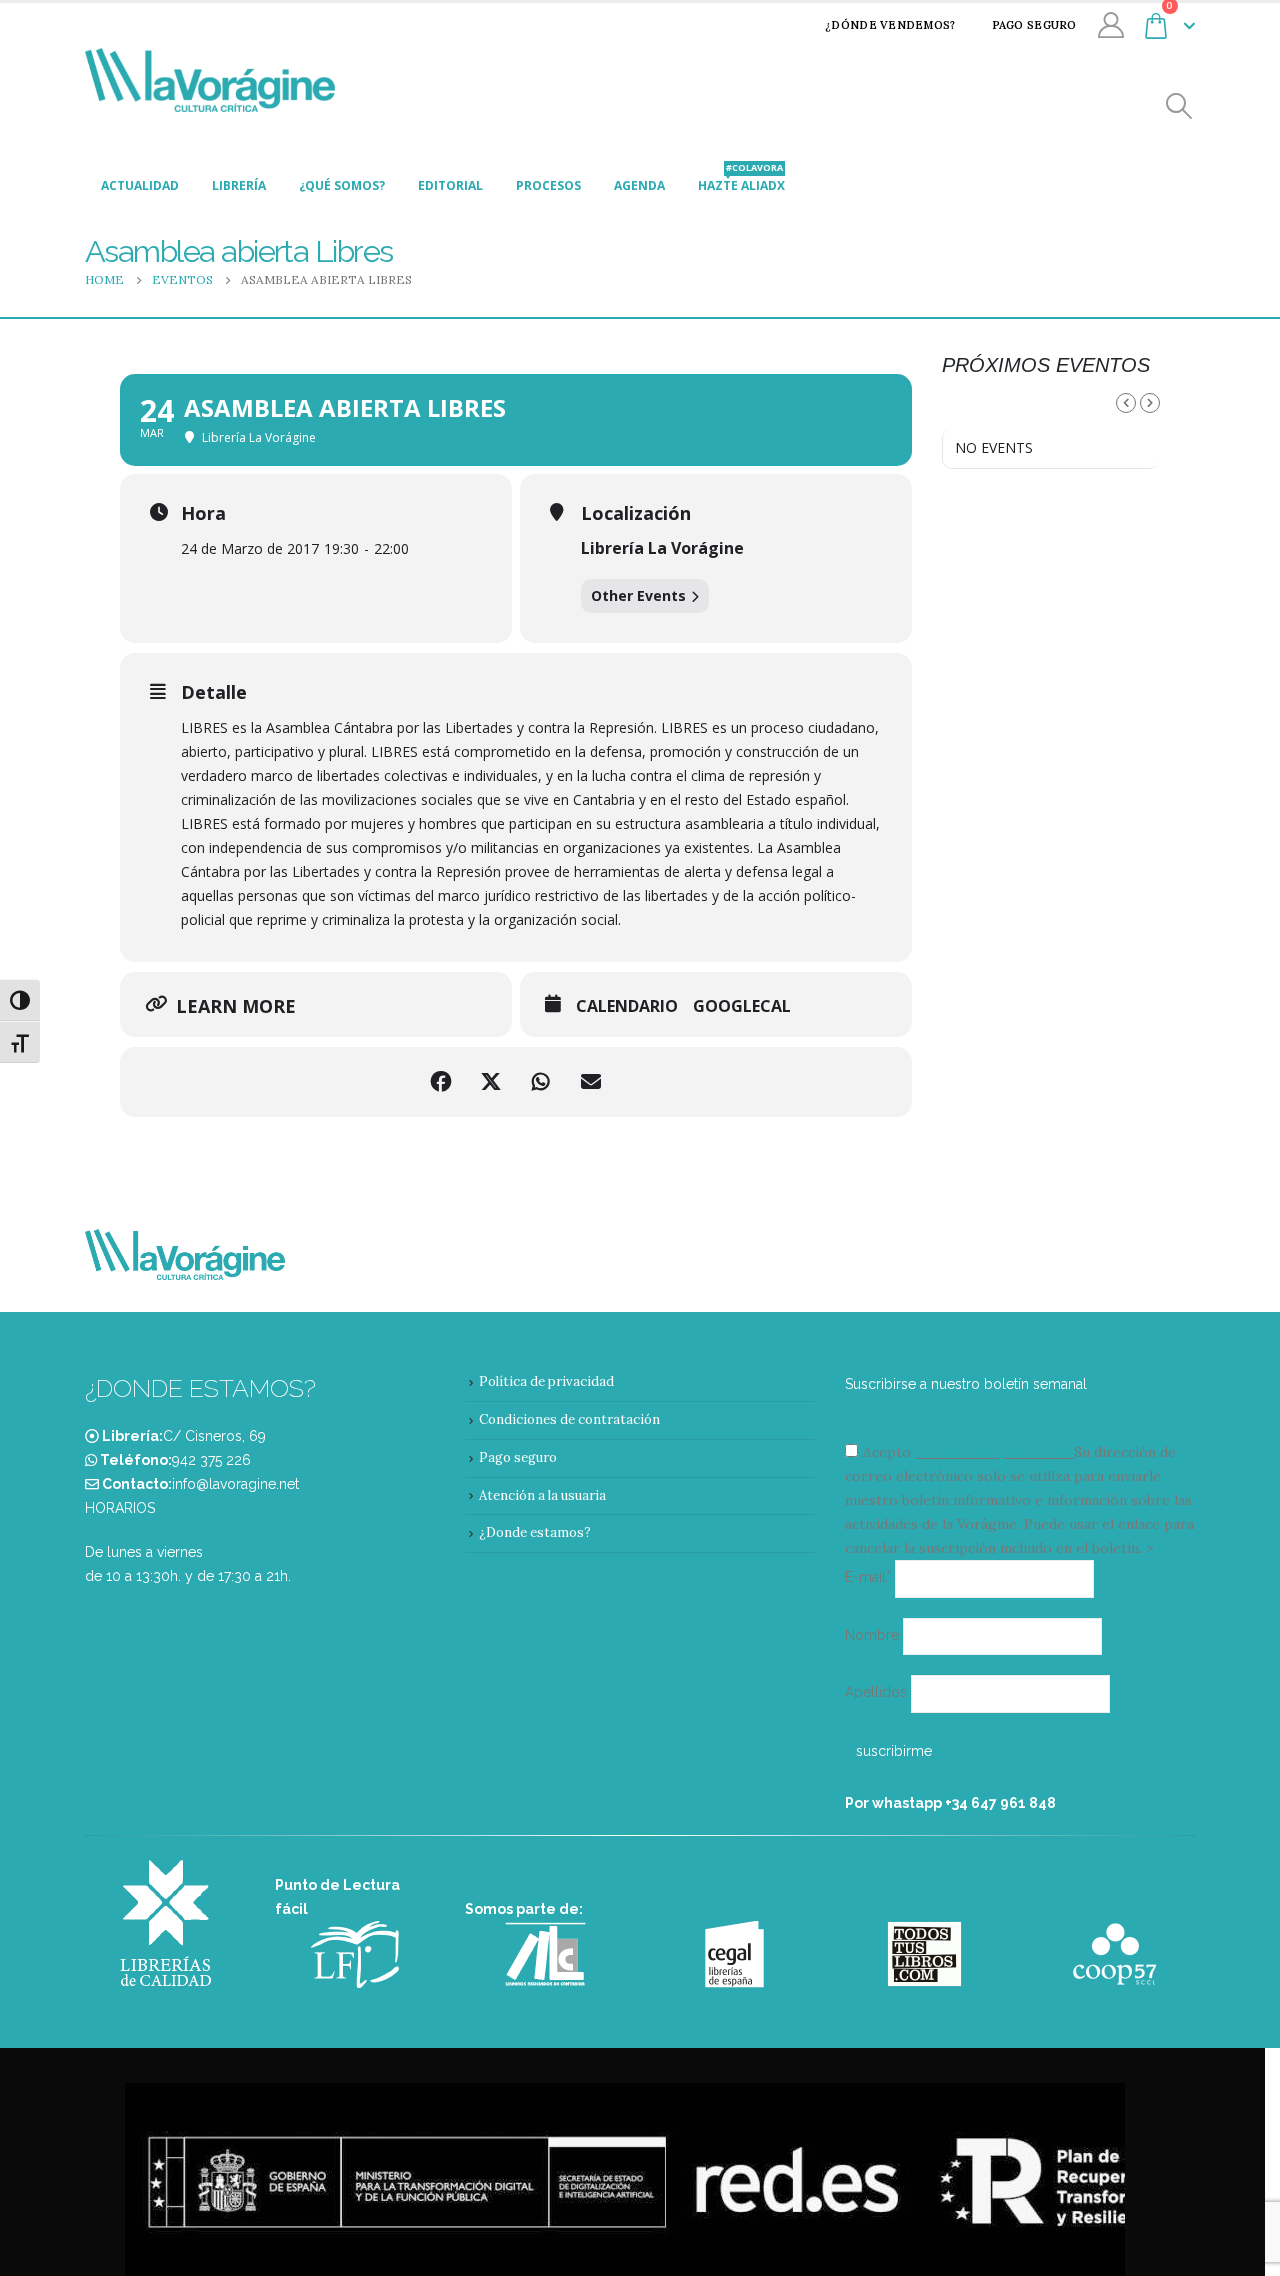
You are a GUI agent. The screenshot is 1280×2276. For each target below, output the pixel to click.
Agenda (639, 185)
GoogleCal (742, 1007)
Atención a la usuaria (542, 1495)
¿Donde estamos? (535, 1532)
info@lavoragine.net (235, 1484)
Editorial (450, 185)
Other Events (638, 595)
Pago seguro (1034, 25)
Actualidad (140, 185)
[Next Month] (1150, 403)
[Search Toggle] (1179, 106)
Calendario (627, 1007)
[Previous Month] (1126, 403)
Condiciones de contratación (569, 1419)
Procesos (548, 185)
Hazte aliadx (741, 180)
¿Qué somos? (342, 185)
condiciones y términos (992, 1452)
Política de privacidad (546, 1381)
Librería (239, 185)
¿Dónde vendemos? (890, 25)
